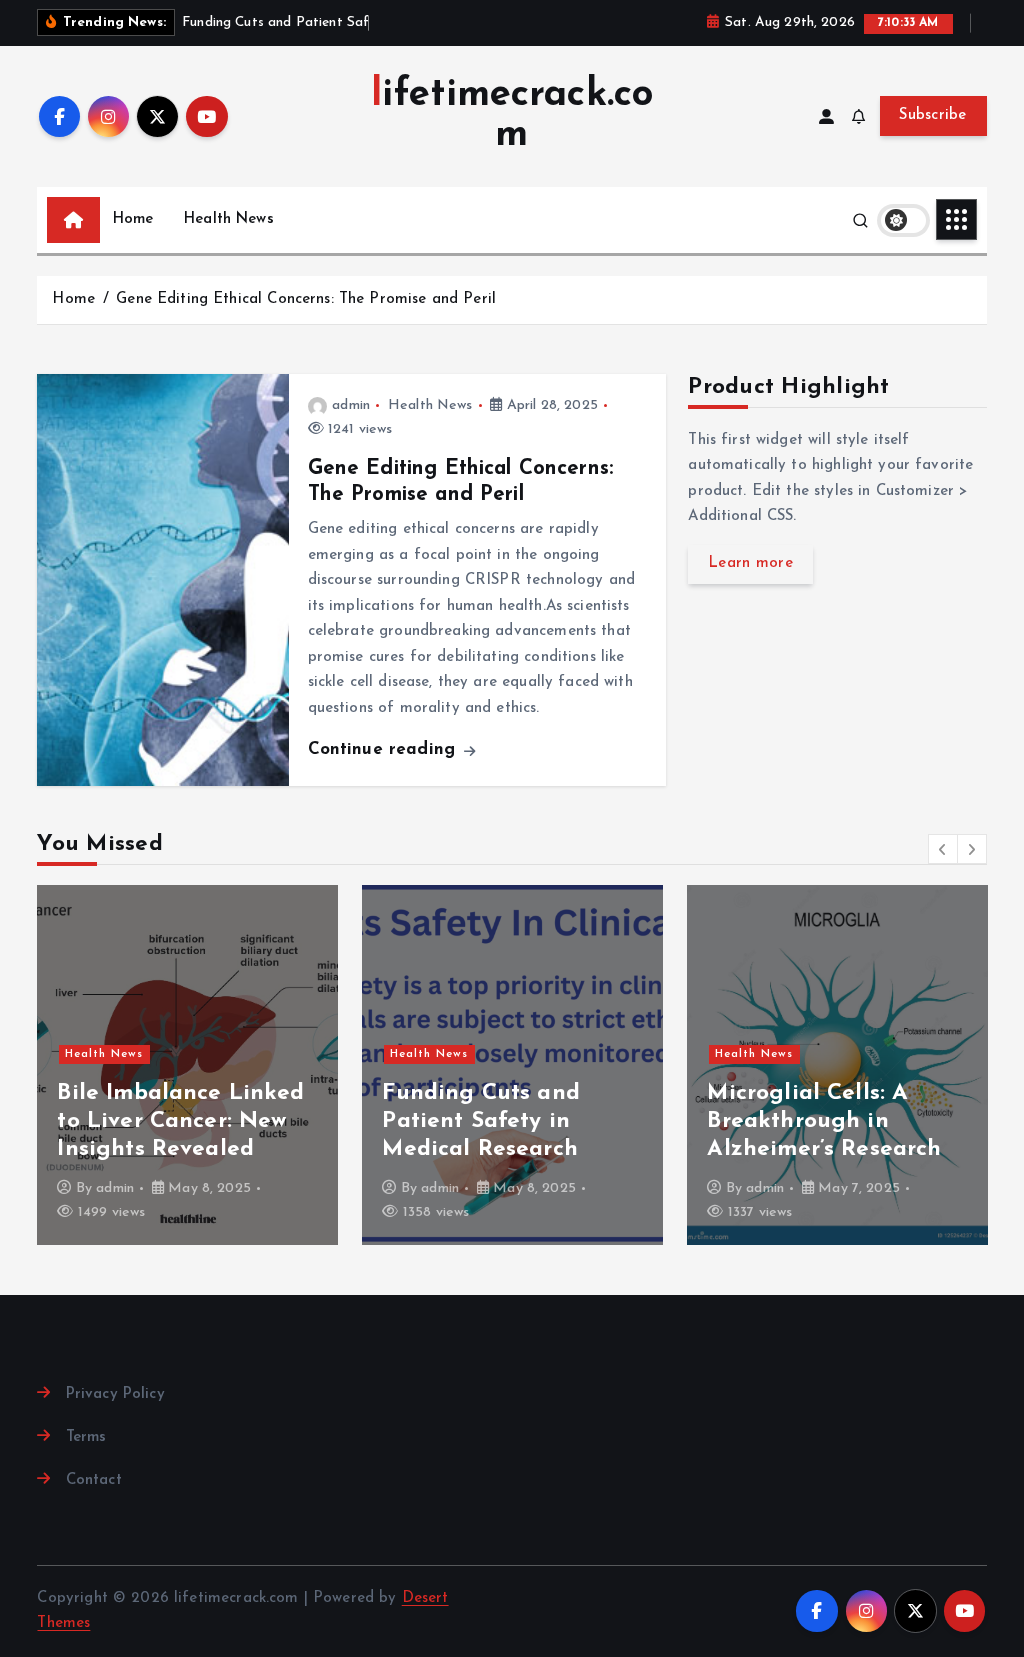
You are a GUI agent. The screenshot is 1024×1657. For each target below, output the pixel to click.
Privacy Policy (115, 1394)
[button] (943, 849)
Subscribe (933, 115)
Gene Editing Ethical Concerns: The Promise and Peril (306, 299)
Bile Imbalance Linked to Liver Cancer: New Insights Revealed (180, 1121)
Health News (229, 219)
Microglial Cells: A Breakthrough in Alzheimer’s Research (824, 1121)
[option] (187, 1065)
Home (133, 219)
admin (351, 405)
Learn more (750, 563)
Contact (93, 1480)
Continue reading (385, 749)
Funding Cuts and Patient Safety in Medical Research (480, 1121)
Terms (86, 1437)
